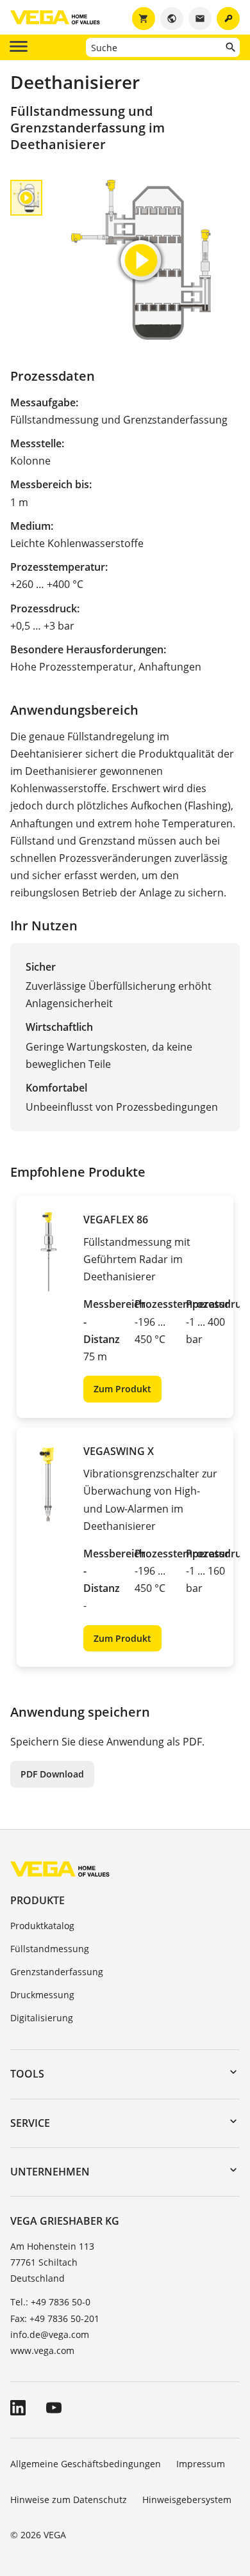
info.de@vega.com (50, 2334)
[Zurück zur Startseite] (60, 1869)
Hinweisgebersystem (187, 2500)
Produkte (37, 1900)
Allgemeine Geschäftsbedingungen (86, 2464)
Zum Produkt (122, 1389)
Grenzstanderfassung (57, 1972)
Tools (27, 2074)
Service (30, 2123)
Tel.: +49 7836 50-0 (50, 2302)
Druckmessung (42, 1995)
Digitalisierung (42, 2018)
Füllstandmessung (50, 1949)
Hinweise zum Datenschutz (69, 2500)
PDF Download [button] (52, 1774)
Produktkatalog (42, 1926)
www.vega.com (42, 2350)
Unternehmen (50, 2172)
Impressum (201, 2464)
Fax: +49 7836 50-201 (55, 2318)
